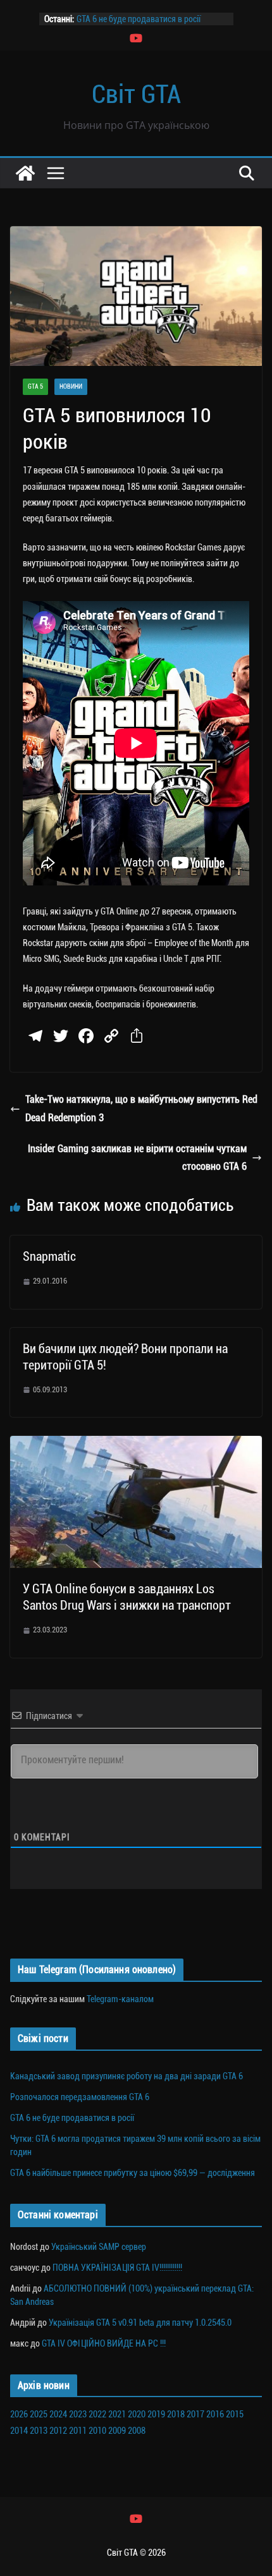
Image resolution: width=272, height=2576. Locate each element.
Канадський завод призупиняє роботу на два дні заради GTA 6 (127, 2076)
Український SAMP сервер (99, 2247)
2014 (19, 2431)
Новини (71, 386)
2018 (176, 2414)
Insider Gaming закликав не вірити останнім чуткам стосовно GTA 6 (137, 1158)
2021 (117, 2414)
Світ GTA (136, 94)
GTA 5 (35, 386)
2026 (19, 2414)
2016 (215, 2414)
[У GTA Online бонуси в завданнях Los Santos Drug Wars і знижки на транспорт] (136, 1444)
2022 (97, 2414)
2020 (137, 2414)
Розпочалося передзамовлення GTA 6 (80, 2097)
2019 (156, 2414)
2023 (78, 2414)
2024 (58, 2414)
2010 (97, 2431)
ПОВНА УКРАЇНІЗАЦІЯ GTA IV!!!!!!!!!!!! (117, 2268)
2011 (78, 2431)
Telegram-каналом (120, 1999)
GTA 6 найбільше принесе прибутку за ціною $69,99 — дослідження (133, 2173)
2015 (235, 2414)
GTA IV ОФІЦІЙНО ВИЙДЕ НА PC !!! (104, 2343)
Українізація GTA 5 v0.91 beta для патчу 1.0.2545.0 (140, 2323)
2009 (117, 2431)
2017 (195, 2414)
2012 (58, 2431)
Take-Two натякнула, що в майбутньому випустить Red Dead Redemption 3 (141, 1109)
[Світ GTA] (25, 173)
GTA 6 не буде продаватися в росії (139, 19)
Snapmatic (49, 1256)
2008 (137, 2431)
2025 (39, 2414)
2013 (39, 2431)
